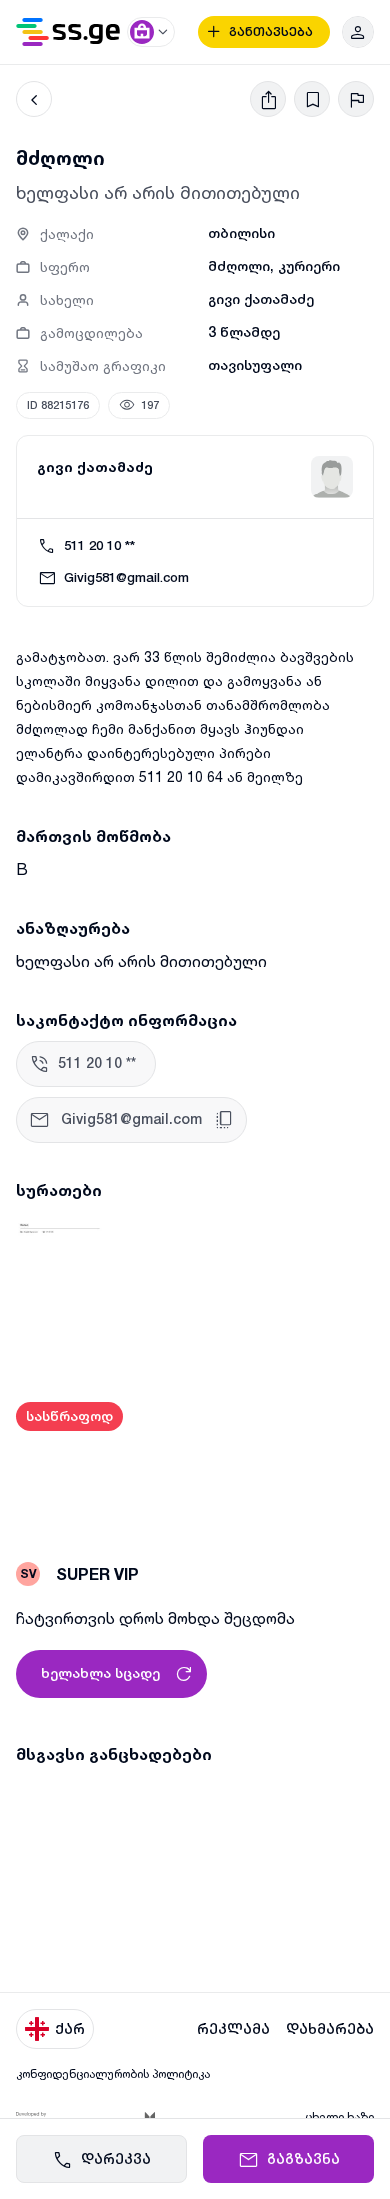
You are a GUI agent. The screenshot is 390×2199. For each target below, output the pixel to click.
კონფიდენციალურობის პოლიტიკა (113, 2073)
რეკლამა (233, 2029)
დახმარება (330, 2029)
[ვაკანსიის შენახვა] (312, 99)
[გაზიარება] (268, 99)
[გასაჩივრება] (356, 99)
